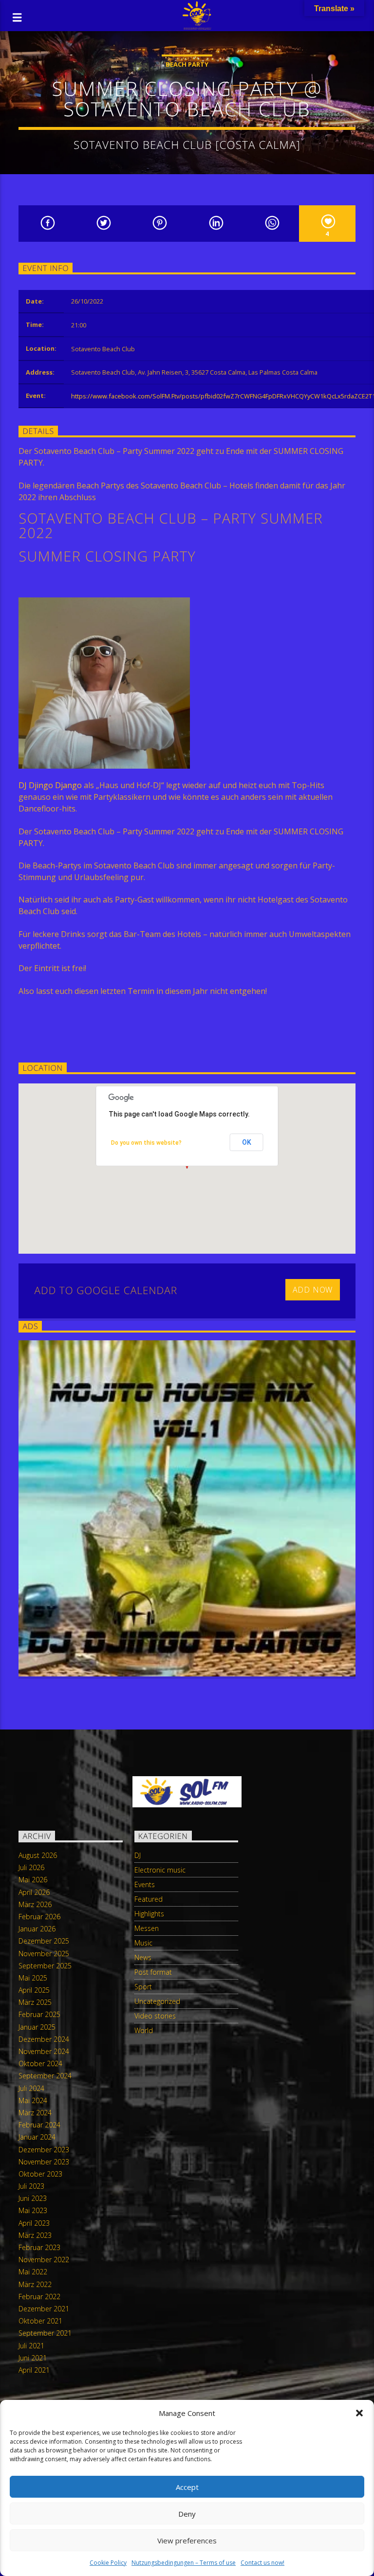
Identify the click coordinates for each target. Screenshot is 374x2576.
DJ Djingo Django (50, 785)
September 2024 (45, 2076)
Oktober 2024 (40, 2063)
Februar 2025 (39, 2014)
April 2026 (34, 1892)
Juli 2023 (31, 2186)
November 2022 (44, 2260)
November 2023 (44, 2162)
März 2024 (35, 2113)
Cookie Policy (108, 2563)
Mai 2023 (33, 2210)
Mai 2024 (33, 2100)
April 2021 (34, 2370)
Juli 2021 (31, 2346)
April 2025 (34, 1990)
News (143, 1957)
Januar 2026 (37, 1929)
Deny (187, 2514)
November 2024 (44, 2051)
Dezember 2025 (44, 1941)
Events (145, 1884)
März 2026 (35, 1904)
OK (247, 1142)
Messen (147, 1928)
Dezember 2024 (44, 2039)
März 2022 (35, 2284)
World (144, 2030)
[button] (359, 2413)
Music (143, 1943)
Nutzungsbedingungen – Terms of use (184, 2563)
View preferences (187, 2540)
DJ (138, 1855)
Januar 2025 (37, 2027)
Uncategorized (157, 2001)
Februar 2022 (39, 2297)
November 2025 (44, 1954)
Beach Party (187, 64)
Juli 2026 (31, 1867)
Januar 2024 (37, 2137)
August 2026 (38, 1855)
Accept (187, 2487)
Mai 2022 (33, 2272)
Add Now (313, 1290)
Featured (149, 1899)
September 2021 (45, 2333)
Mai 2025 (33, 1978)
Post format (153, 1972)
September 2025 (45, 1966)
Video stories (155, 2016)
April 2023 (34, 2223)
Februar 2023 (39, 2247)
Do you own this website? (146, 1143)
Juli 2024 (31, 2088)
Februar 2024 (39, 2125)
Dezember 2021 (44, 2309)
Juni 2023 (33, 2198)
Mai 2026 (33, 1880)
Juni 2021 (33, 2358)
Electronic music (160, 1870)
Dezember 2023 (44, 2150)
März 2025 (35, 2002)
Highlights (149, 1914)
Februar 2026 (39, 1917)
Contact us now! (262, 2563)
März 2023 (35, 2235)
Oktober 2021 (40, 2321)
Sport (143, 1987)
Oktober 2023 (40, 2174)
